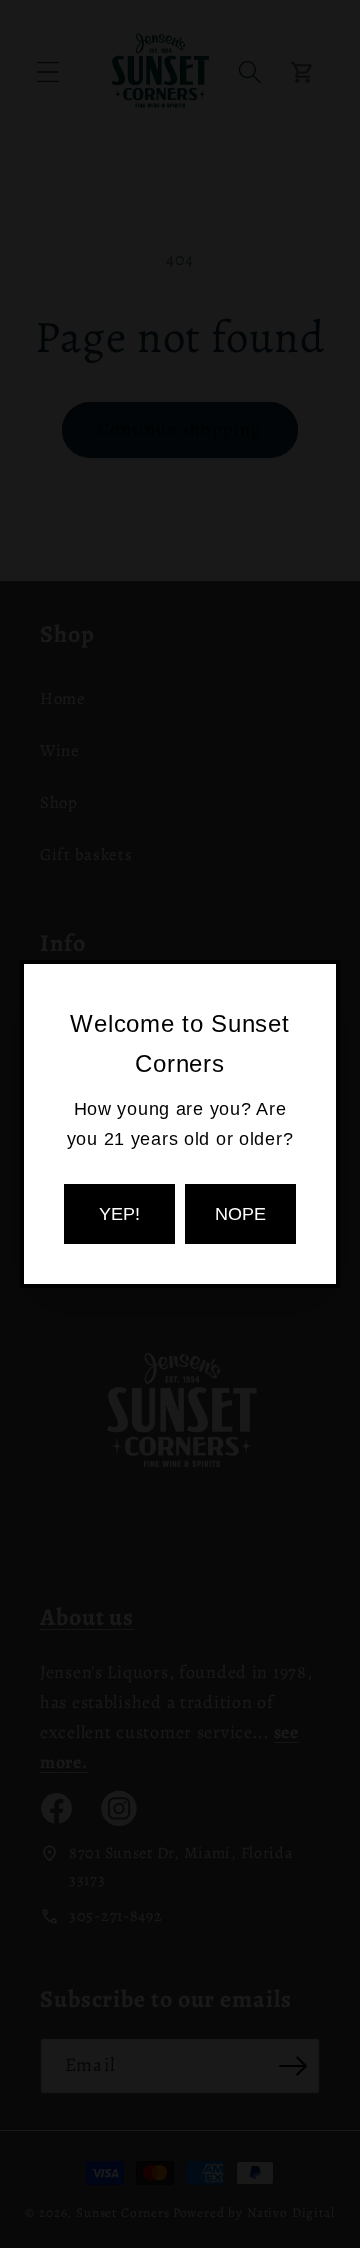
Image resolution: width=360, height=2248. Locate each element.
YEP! (119, 1214)
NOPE (240, 1214)
